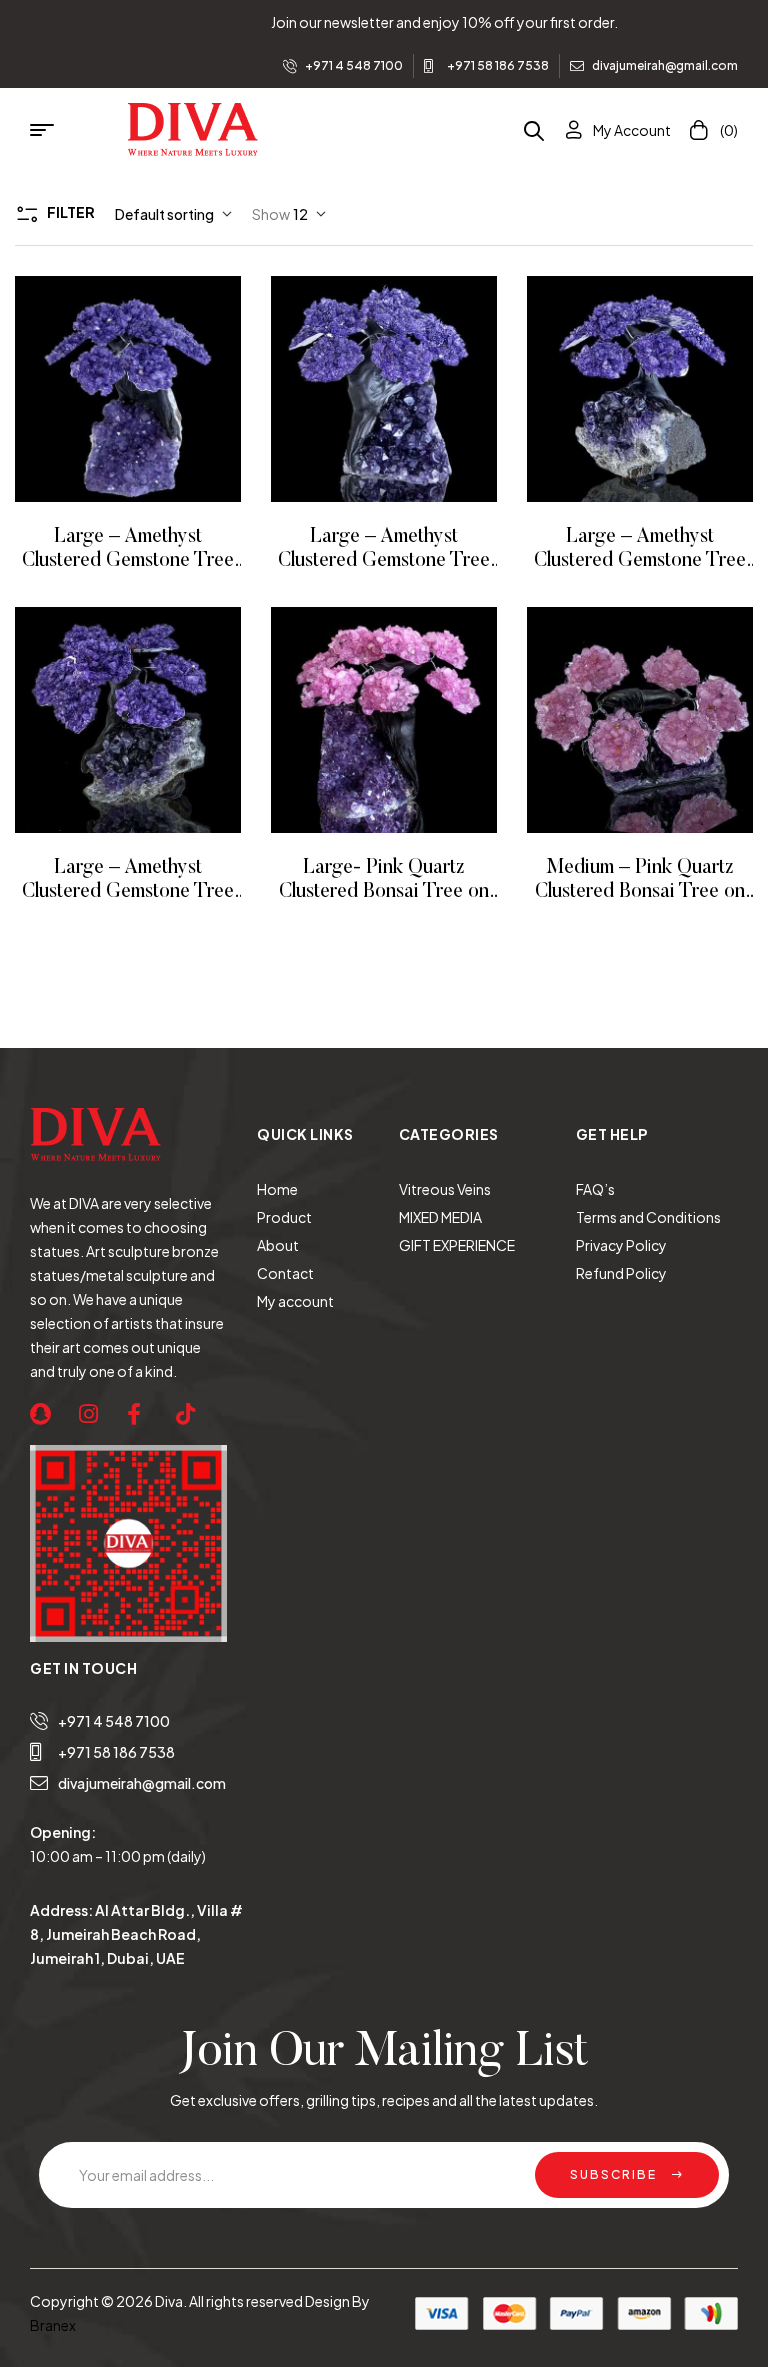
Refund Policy (621, 1273)
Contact (285, 1273)
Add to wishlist (100, 389)
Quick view (155, 389)
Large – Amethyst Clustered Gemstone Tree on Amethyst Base (128, 561)
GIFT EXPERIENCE (457, 1245)
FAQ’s (595, 1189)
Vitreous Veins (445, 1189)
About (278, 1245)
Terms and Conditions (648, 1217)
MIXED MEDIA (440, 1217)
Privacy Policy (621, 1245)
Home (277, 1189)
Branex (53, 2325)
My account (295, 1301)
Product (284, 1217)
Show (271, 214)
